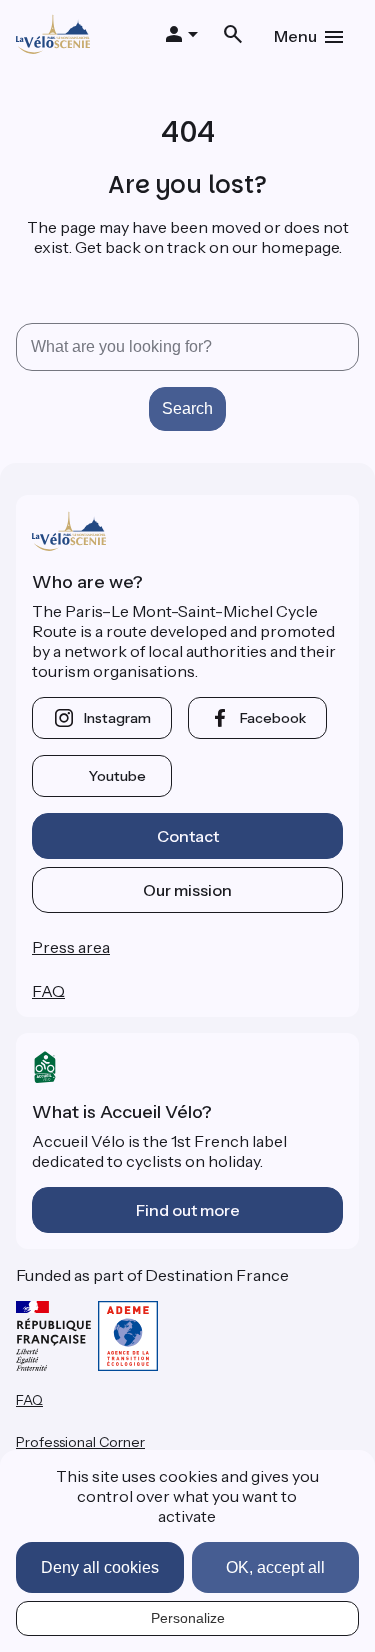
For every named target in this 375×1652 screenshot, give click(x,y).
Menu (295, 36)
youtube (117, 776)
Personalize (188, 1618)
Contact (188, 836)
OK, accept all (275, 1567)
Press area (71, 947)
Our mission (187, 890)
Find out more (188, 1210)
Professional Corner (80, 1442)
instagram (117, 718)
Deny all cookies (100, 1567)
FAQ (48, 991)
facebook (273, 718)
